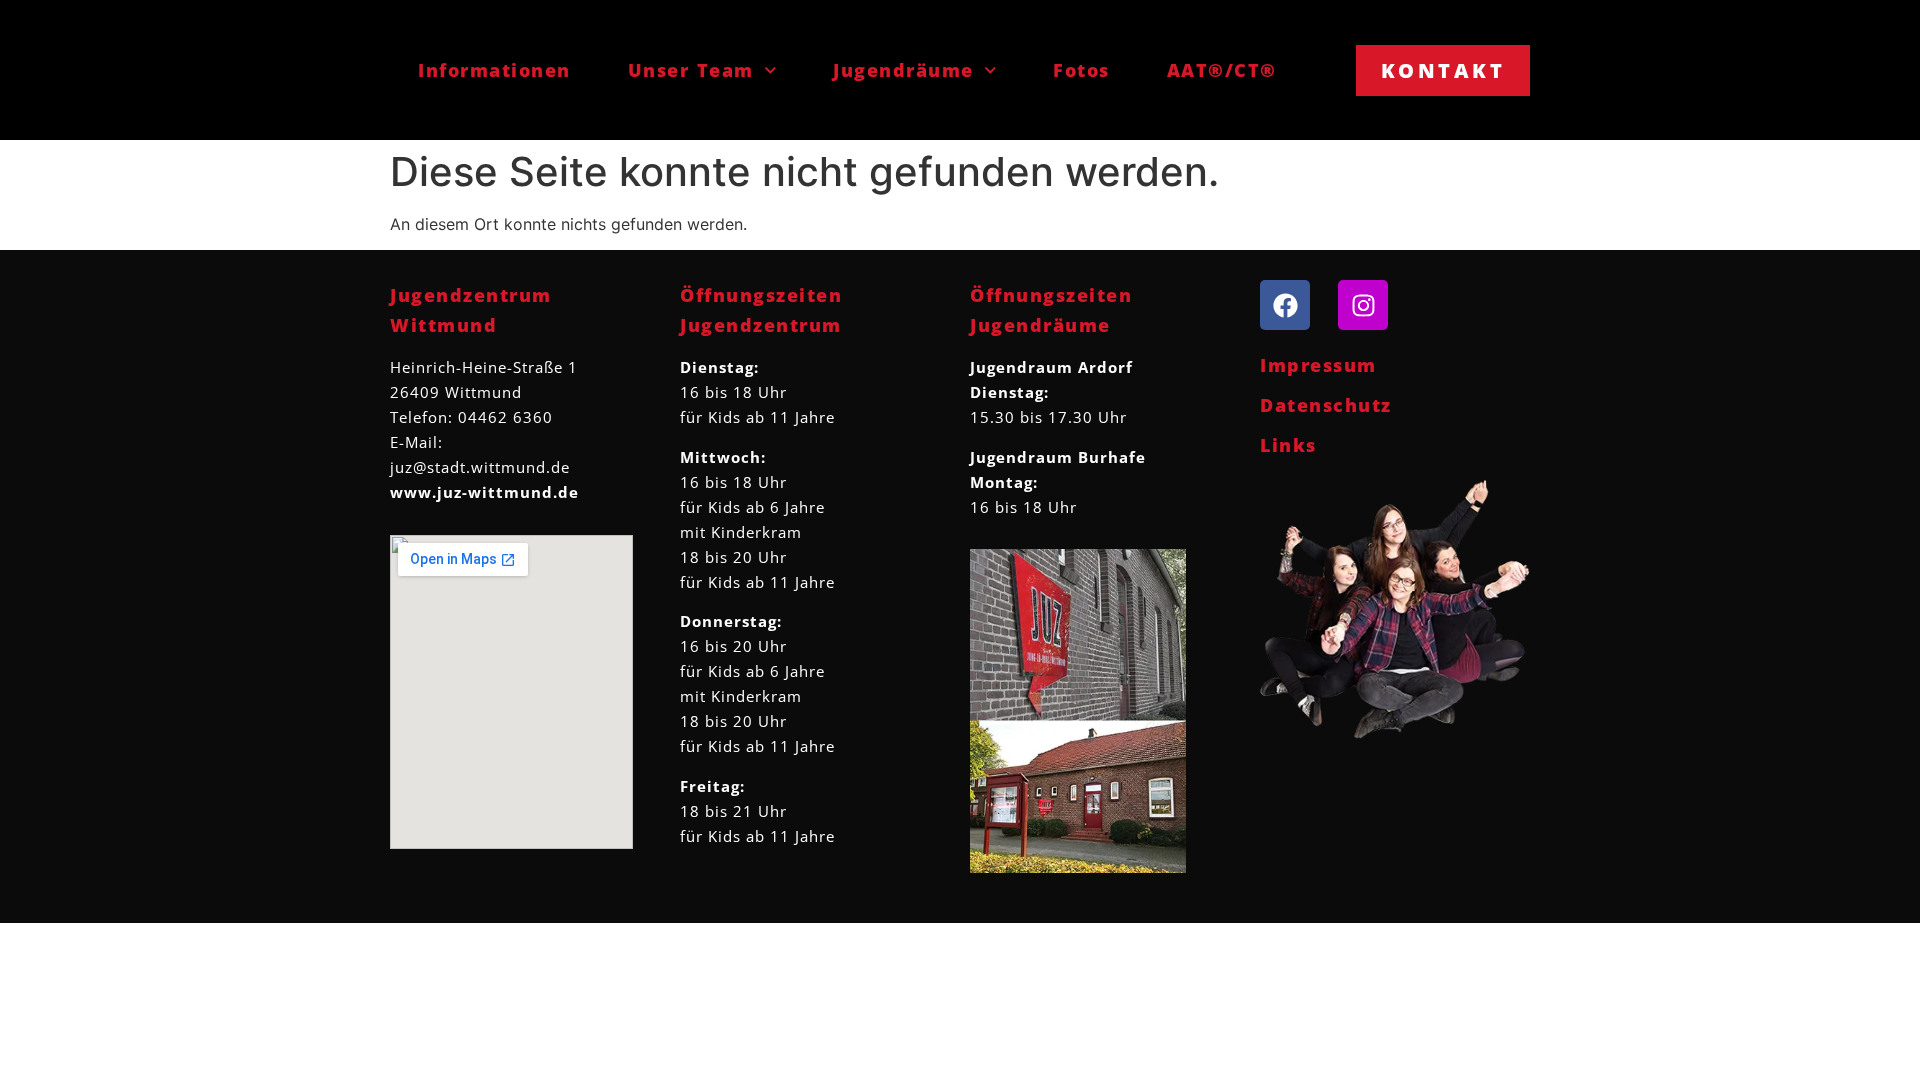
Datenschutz (1326, 405)
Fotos (1081, 70)
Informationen (494, 70)
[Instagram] (1363, 305)
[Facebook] (1285, 305)
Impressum (1318, 365)
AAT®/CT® (1222, 70)
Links (1288, 445)
